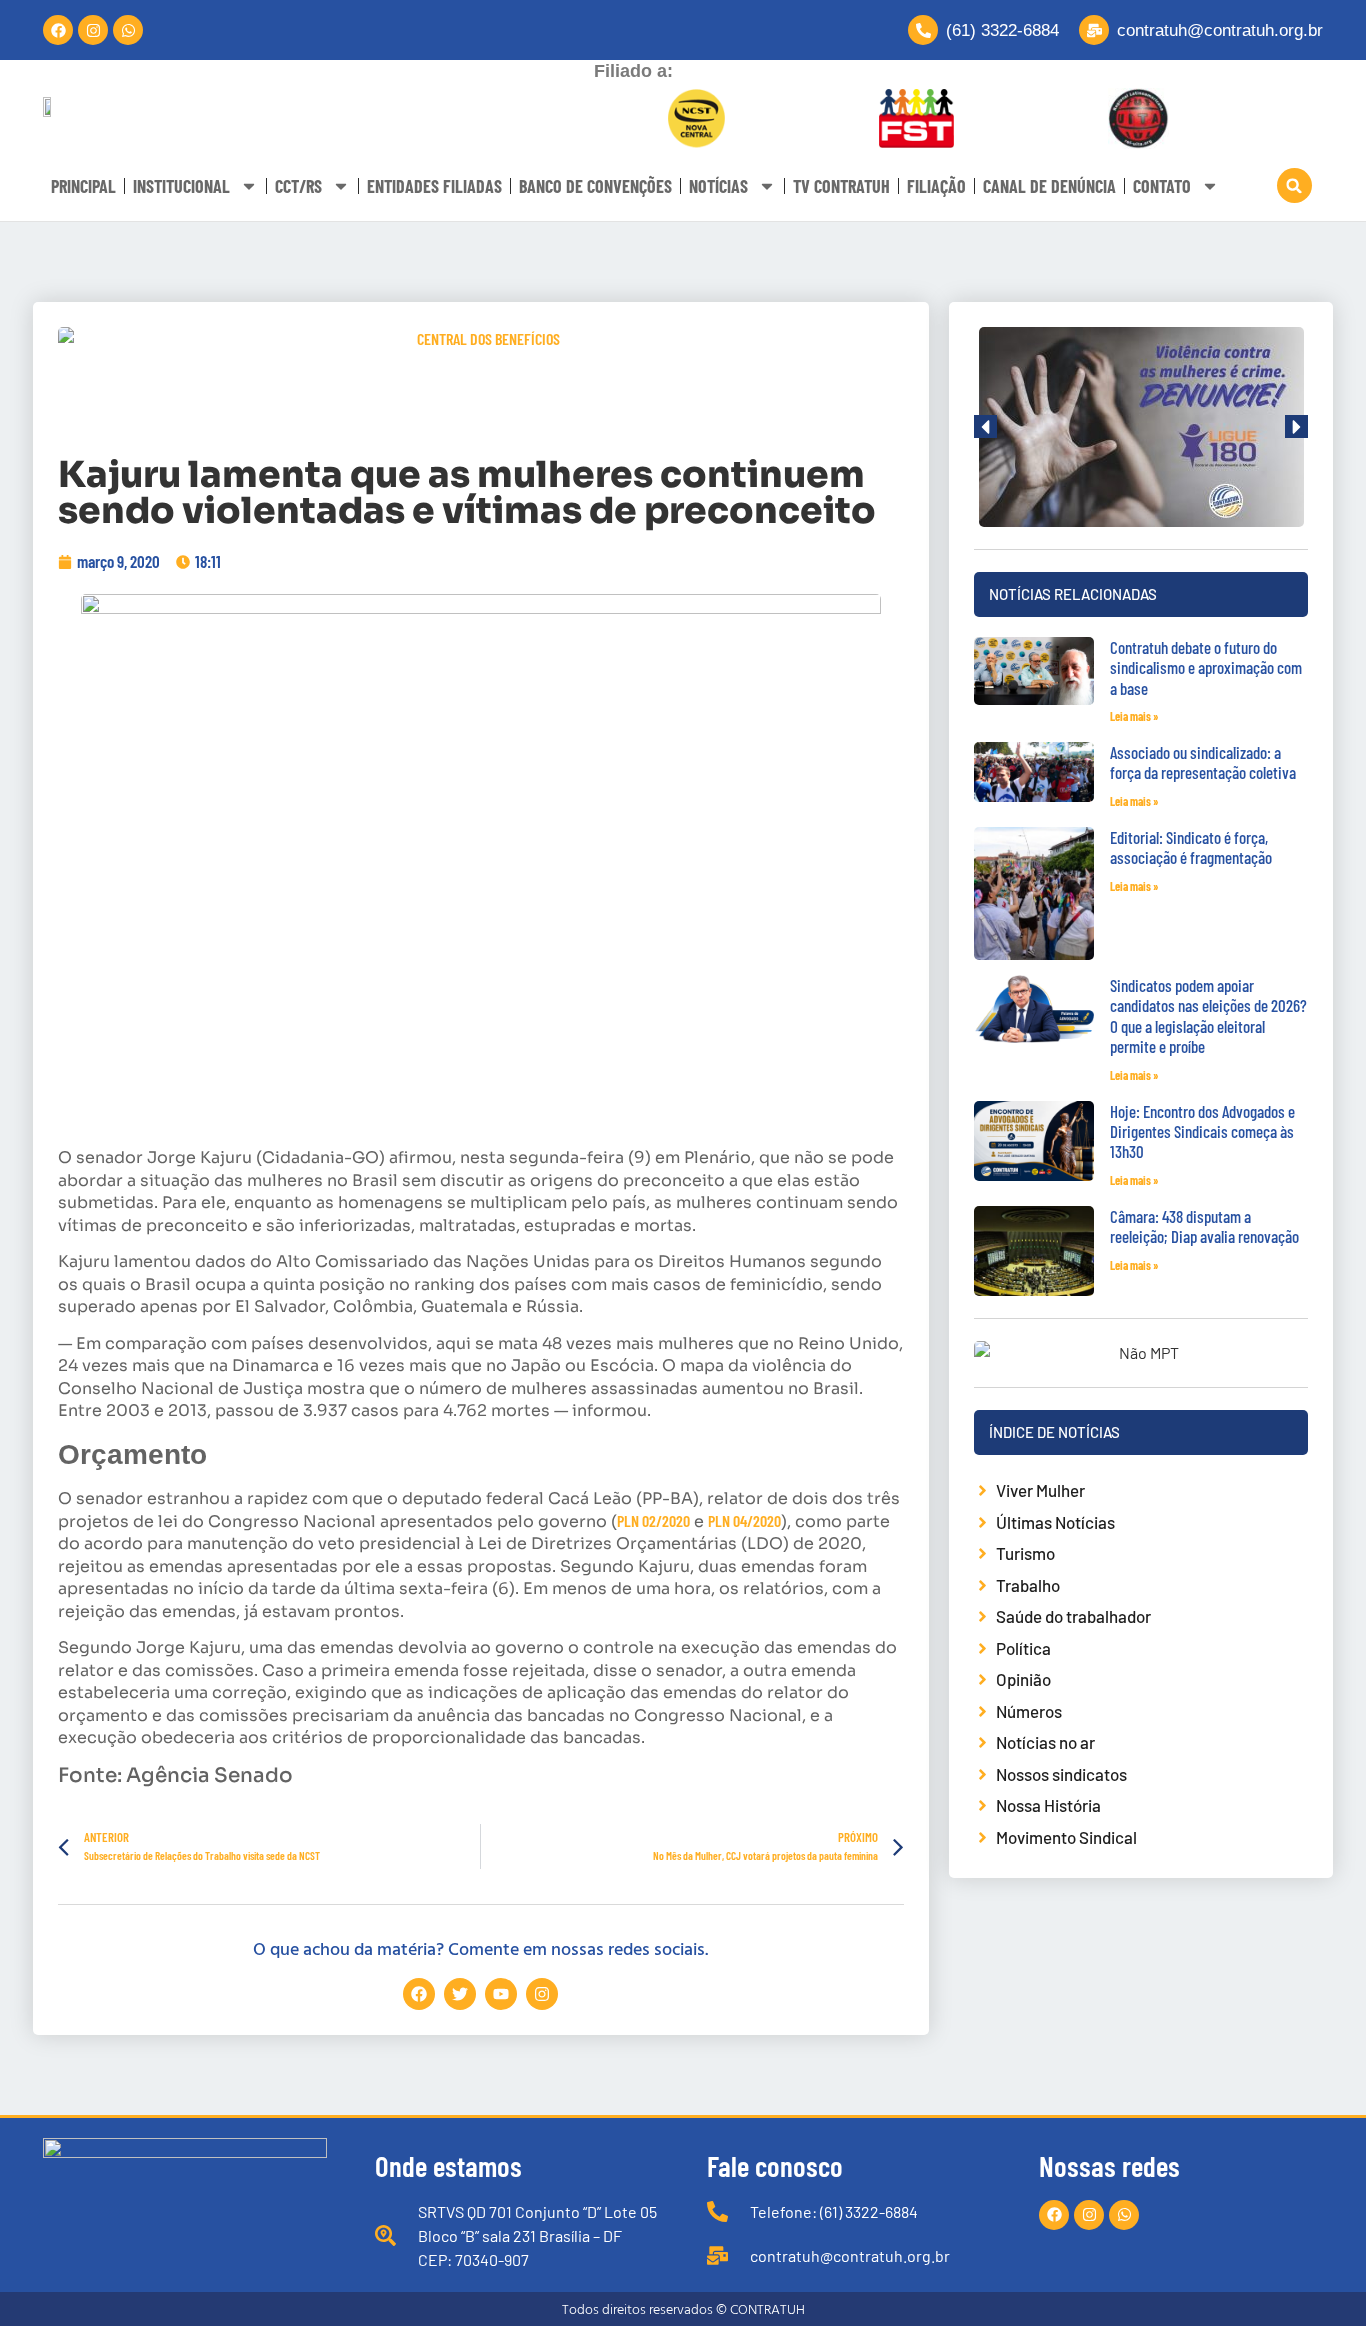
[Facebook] (58, 30)
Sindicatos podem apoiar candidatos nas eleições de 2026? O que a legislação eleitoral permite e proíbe (1208, 1015)
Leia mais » (1134, 716)
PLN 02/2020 (653, 1520)
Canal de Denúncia (1049, 186)
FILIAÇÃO (936, 186)
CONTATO (1162, 186)
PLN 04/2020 (744, 1520)
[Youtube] (501, 1994)
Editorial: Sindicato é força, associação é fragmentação (1191, 847)
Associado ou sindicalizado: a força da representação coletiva (1203, 762)
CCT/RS (298, 186)
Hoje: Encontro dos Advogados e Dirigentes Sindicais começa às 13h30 (1202, 1131)
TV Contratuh (841, 186)
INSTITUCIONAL (181, 186)
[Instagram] (93, 30)
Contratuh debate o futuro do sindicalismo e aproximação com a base (1206, 667)
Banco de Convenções (595, 186)
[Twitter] (460, 1994)
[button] (1294, 185)
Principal (83, 186)
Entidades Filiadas (434, 186)
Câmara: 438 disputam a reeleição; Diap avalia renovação (1204, 1226)
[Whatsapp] (128, 30)
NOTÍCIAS (718, 186)
